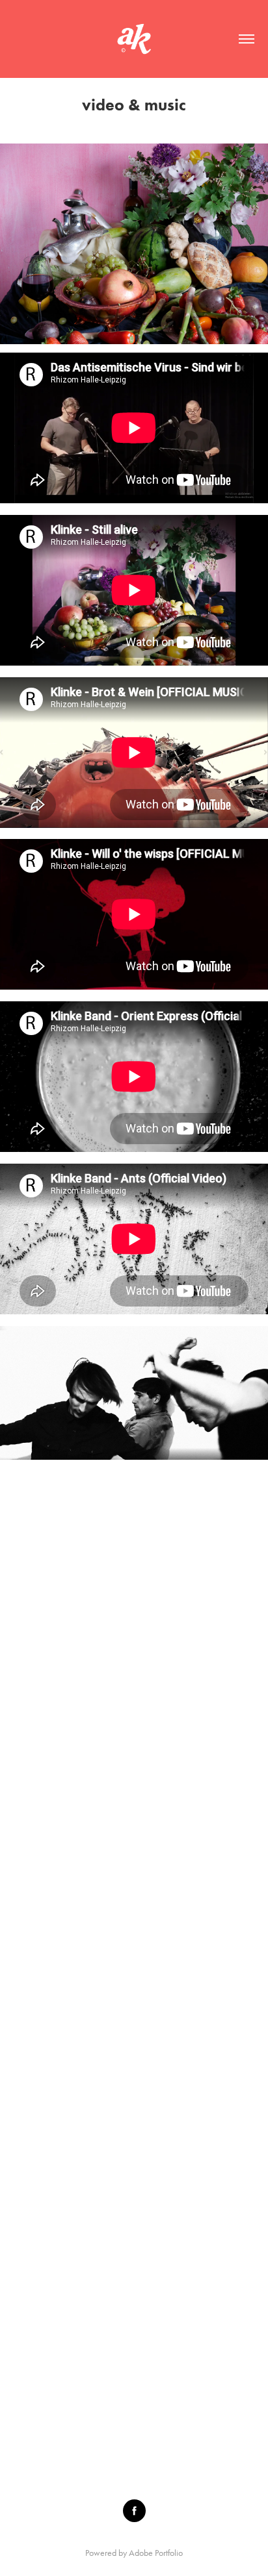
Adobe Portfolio (156, 2553)
